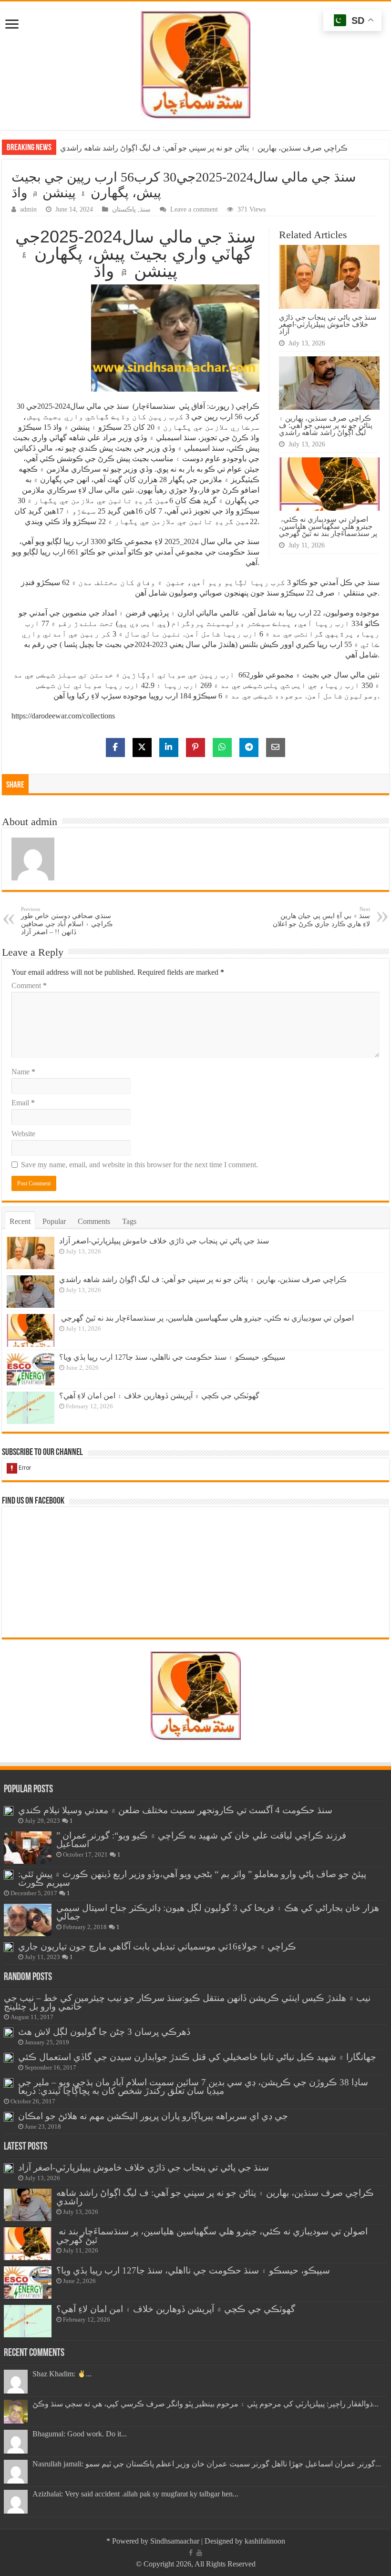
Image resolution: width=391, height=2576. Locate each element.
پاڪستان (124, 209)
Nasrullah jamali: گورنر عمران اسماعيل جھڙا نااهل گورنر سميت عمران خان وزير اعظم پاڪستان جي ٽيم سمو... (207, 2464)
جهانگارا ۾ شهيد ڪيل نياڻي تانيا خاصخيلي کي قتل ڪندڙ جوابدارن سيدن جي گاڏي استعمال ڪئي (197, 2057)
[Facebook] (191, 2553)
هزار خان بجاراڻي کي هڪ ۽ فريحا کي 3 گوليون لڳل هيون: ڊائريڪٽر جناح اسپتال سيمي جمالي (218, 1912)
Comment (29, 985)
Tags (129, 1221)
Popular (54, 1221)
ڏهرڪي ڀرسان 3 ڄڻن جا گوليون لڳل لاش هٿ (104, 2032)
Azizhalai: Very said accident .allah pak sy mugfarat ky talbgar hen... (135, 2494)
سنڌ (145, 209)
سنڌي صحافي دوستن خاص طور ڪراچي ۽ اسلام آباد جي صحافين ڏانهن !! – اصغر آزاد (67, 921)
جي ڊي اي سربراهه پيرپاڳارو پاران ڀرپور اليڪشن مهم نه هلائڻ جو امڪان (153, 2116)
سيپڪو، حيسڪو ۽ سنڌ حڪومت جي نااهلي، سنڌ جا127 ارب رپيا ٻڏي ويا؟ (172, 1357)
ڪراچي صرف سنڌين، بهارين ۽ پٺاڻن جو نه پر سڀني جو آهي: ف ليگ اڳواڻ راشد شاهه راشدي (326, 425)
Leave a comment (194, 209)
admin (28, 209)
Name (23, 1072)
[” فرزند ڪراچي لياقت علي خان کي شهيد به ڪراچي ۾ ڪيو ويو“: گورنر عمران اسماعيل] (28, 1848)
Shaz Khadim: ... (62, 2374)
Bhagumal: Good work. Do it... (80, 2434)
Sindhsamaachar (175, 2541)
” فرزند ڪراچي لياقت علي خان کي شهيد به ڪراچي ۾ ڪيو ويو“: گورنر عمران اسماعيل (201, 1840)
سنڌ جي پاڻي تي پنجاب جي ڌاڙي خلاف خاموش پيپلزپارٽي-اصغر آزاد (328, 324)
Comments (94, 1221)
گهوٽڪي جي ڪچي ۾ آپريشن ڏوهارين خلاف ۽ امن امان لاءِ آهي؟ (159, 1396)
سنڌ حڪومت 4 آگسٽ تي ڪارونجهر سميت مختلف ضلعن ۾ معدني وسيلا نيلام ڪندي (175, 1810)
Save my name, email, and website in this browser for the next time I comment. (139, 1165)
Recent (20, 1221)
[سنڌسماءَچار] (195, 64)
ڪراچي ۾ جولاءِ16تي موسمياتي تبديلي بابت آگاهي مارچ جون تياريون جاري (157, 1946)
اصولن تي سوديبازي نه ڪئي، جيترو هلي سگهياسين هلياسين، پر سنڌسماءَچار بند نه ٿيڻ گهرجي (207, 148)
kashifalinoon (265, 2541)
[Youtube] (199, 2553)
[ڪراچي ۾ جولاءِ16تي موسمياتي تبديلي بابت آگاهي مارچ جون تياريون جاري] (9, 1947)
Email (23, 1103)
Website (23, 1134)
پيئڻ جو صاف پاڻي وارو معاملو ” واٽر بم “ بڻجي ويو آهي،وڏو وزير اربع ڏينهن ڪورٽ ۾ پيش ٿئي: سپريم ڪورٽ (192, 1878)
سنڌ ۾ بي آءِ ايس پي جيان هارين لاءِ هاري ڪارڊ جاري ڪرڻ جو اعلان (321, 917)
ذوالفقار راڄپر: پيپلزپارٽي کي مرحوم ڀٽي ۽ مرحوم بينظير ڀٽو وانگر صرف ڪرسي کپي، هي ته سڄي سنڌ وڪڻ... (206, 2404)
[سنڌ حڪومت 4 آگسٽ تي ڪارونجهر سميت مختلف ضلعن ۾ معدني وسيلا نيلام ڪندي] (9, 1811)
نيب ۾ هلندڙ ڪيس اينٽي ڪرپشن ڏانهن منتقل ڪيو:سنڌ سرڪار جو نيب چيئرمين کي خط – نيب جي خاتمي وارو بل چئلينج (187, 2002)
